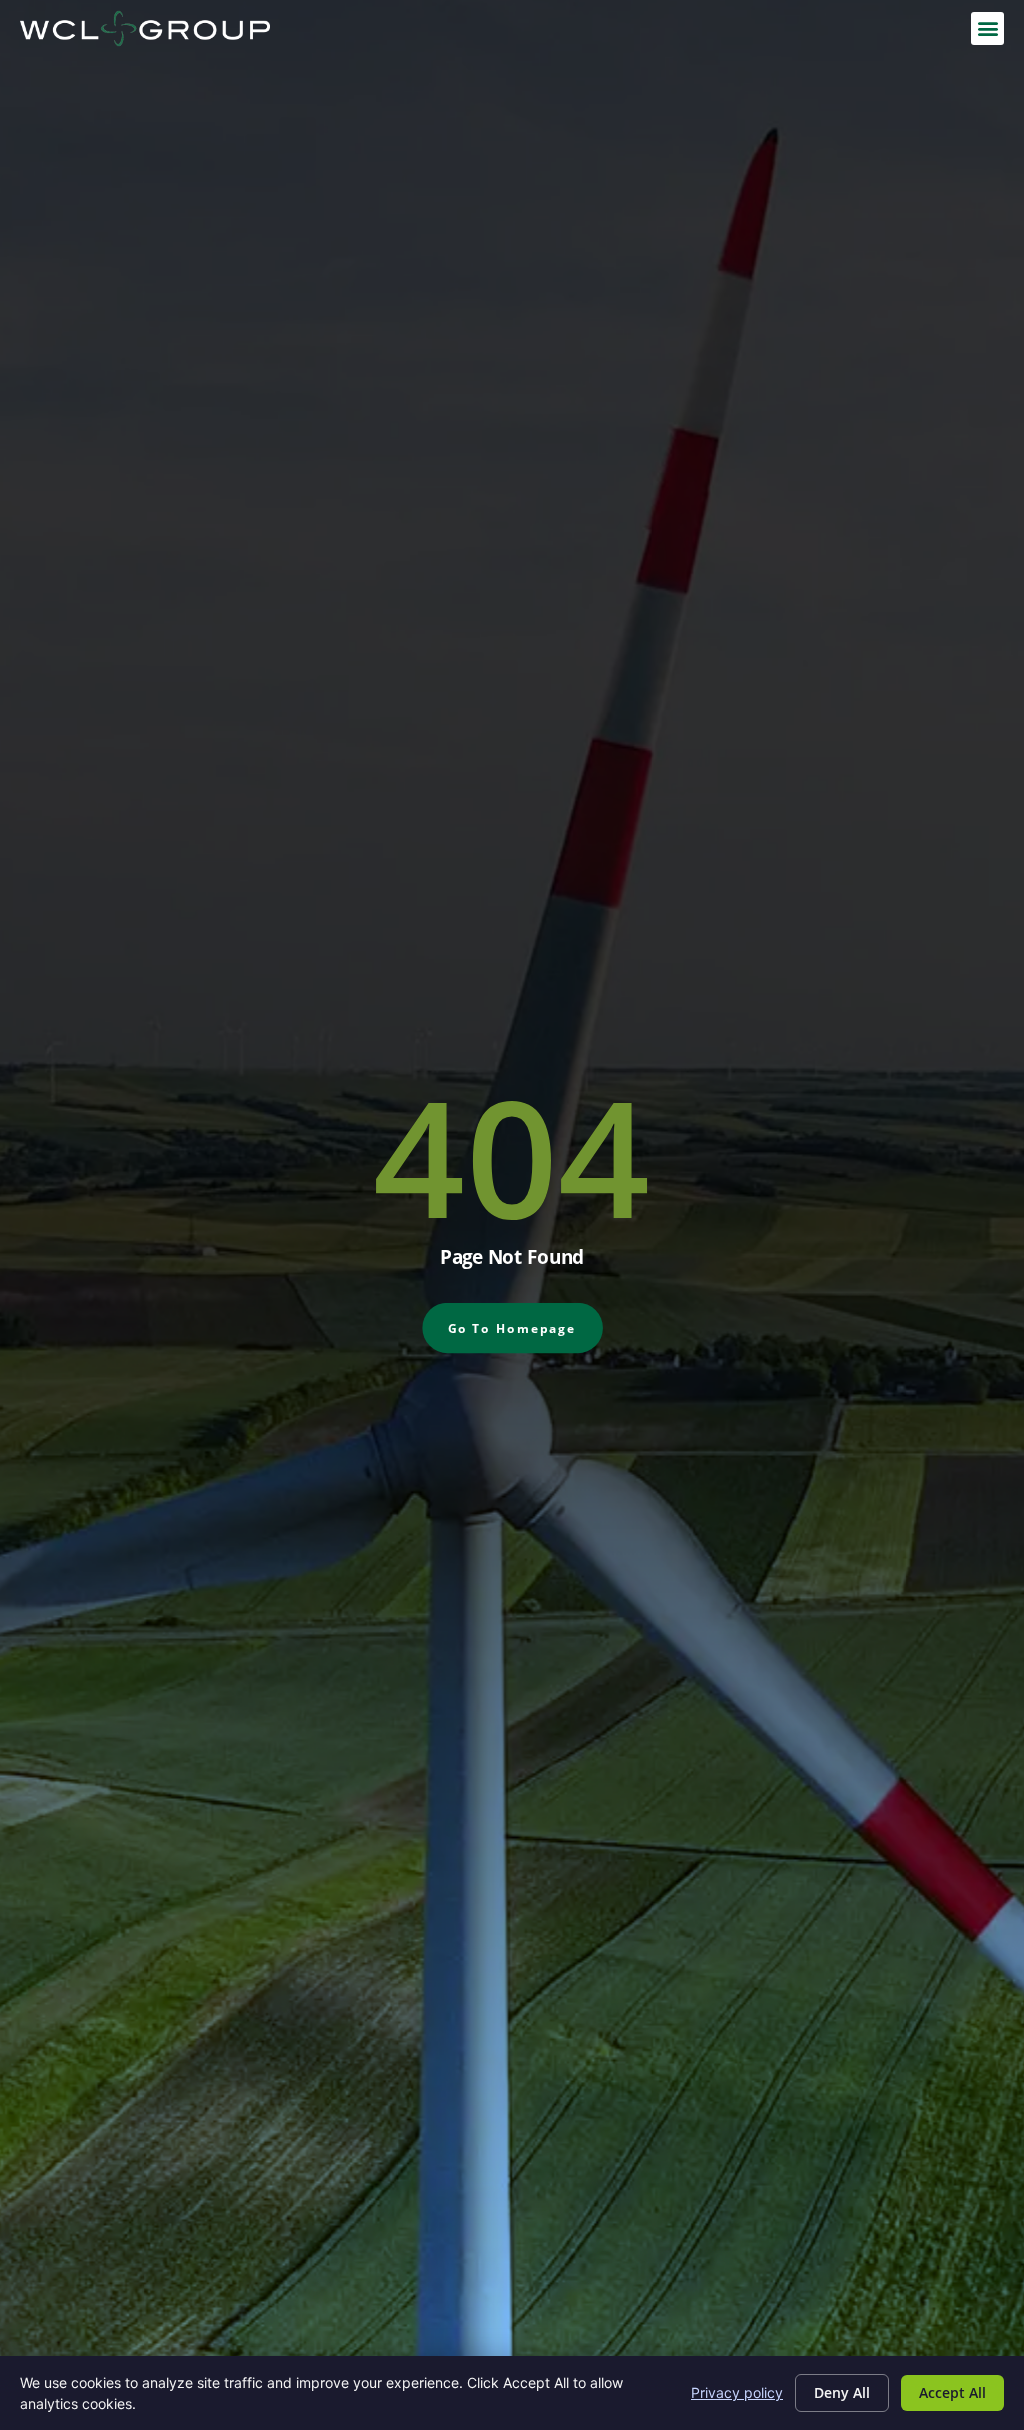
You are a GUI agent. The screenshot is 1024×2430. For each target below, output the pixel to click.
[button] (987, 28)
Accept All (952, 2392)
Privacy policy (737, 2392)
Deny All (842, 2392)
